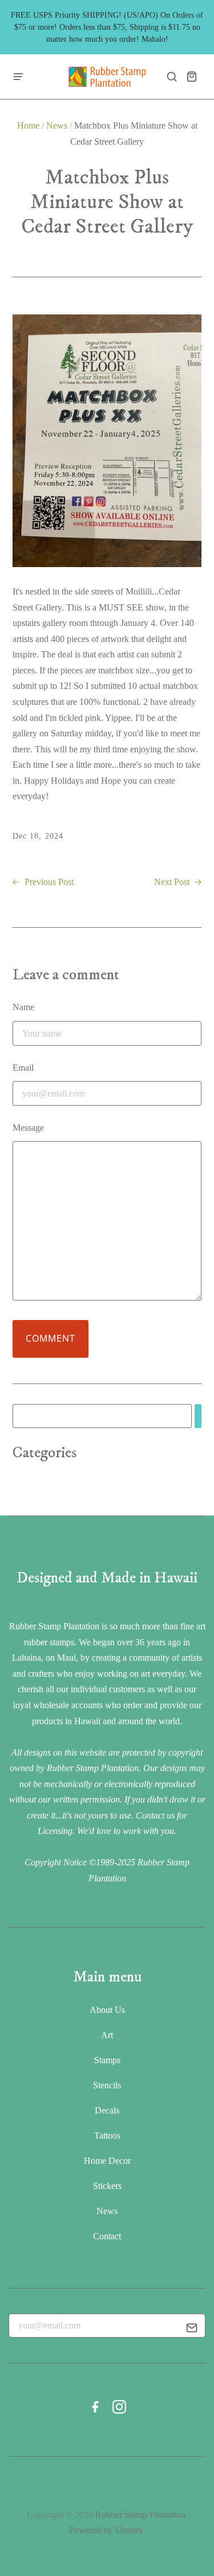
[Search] (198, 1416)
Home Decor (107, 2161)
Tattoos (107, 2136)
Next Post (173, 882)
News (57, 125)
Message (28, 1128)
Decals (107, 2110)
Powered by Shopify (106, 2530)
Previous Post (48, 882)
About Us (107, 2010)
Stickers (107, 2186)
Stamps (107, 2060)
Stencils (107, 2085)
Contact (107, 2236)
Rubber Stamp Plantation (140, 2515)
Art (107, 2035)
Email (23, 1068)
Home (28, 125)
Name (23, 1007)
